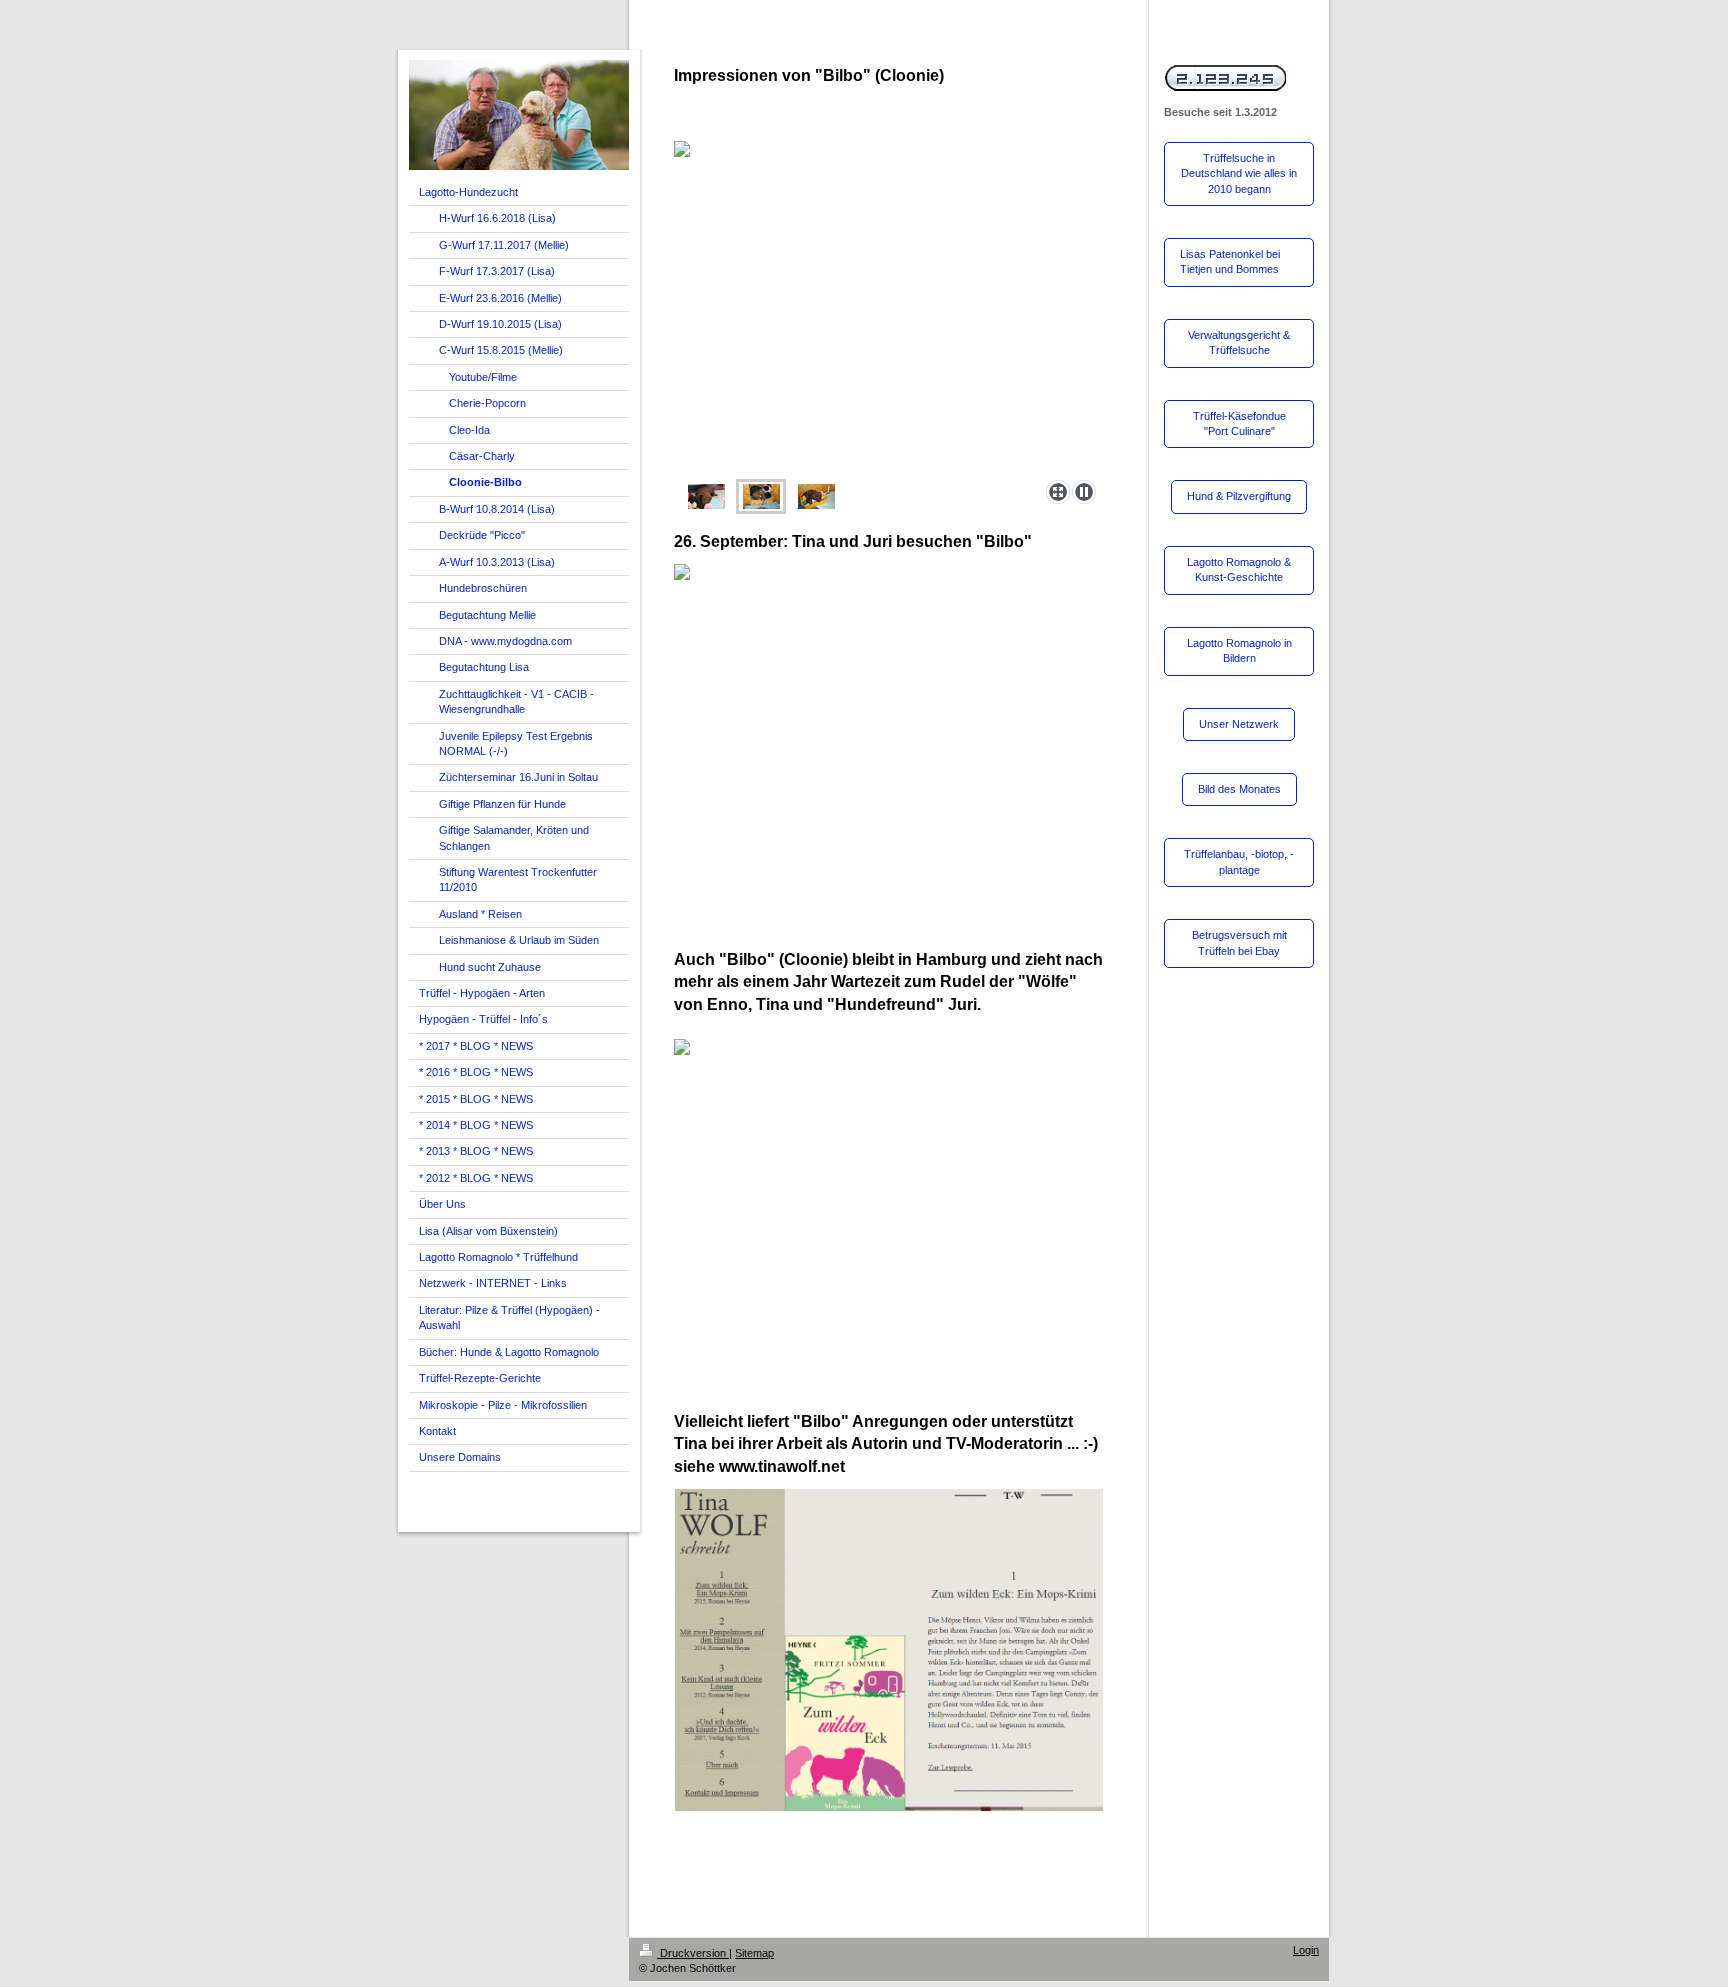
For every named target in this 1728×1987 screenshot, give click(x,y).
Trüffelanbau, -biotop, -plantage (1239, 861)
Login (1306, 1950)
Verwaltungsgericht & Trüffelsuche (1239, 342)
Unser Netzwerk (1239, 724)
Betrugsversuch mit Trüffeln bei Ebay (1239, 942)
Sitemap (754, 1953)
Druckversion (693, 1953)
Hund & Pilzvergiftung (1239, 496)
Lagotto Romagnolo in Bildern (1239, 650)
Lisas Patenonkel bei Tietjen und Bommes (1230, 261)
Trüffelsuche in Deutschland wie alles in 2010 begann (1239, 173)
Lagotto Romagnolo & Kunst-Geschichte (1239, 569)
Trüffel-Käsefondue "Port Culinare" (1239, 423)
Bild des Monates (1239, 789)
